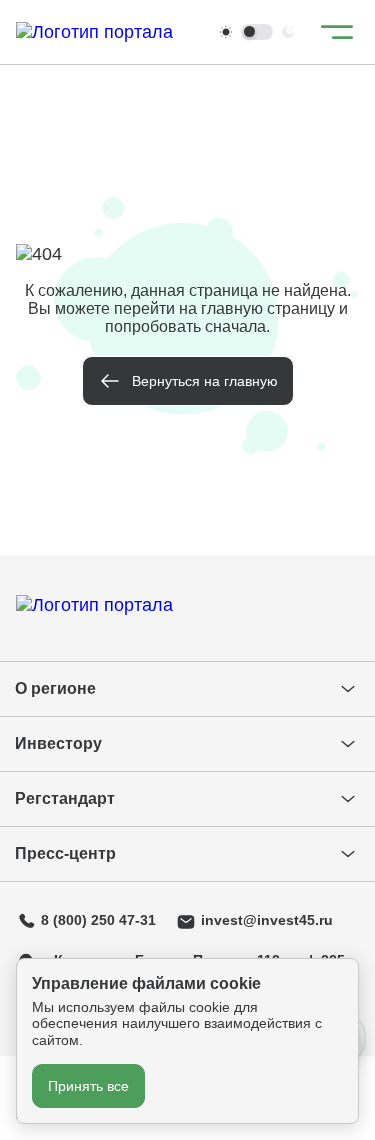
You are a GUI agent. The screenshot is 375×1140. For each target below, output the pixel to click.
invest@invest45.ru (267, 920)
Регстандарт (65, 798)
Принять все (88, 1086)
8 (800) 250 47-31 (98, 920)
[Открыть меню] (337, 32)
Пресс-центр (65, 853)
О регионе (55, 688)
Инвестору (58, 743)
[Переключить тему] (257, 32)
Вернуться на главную (205, 381)
